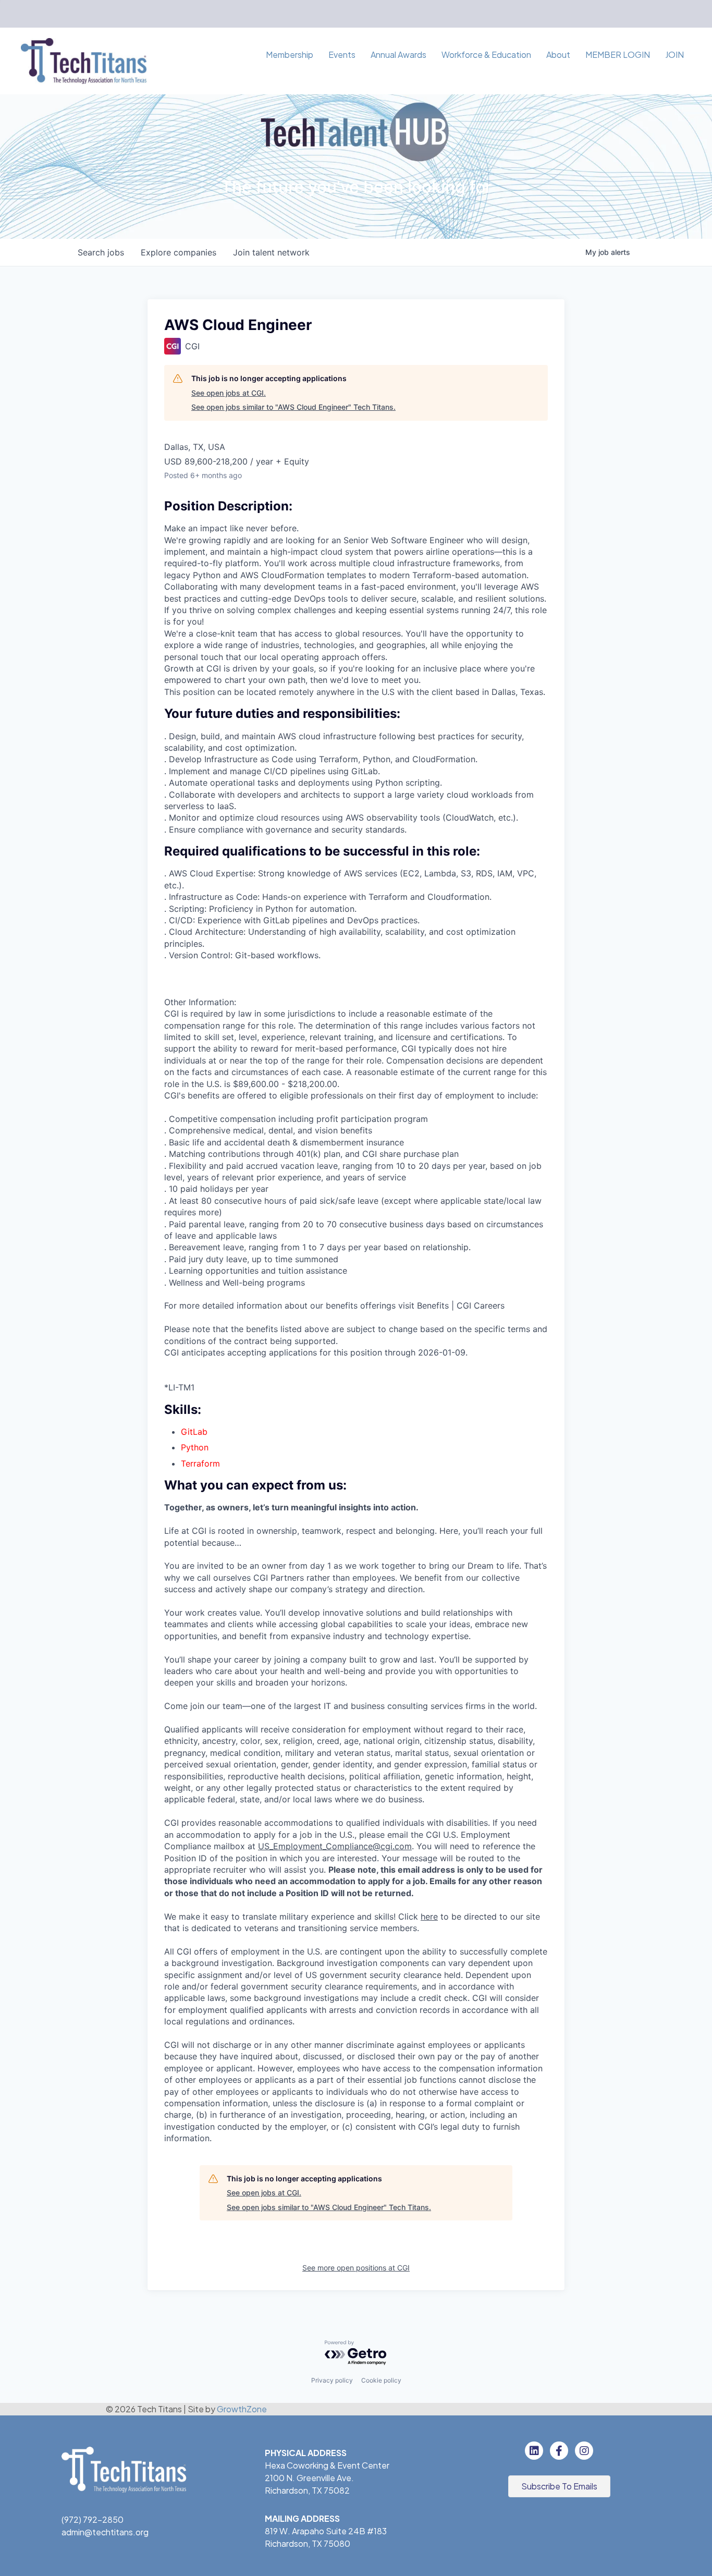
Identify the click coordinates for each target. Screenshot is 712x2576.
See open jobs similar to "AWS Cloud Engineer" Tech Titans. (293, 407)
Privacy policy (332, 2380)
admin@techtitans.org (105, 2532)
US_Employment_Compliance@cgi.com (335, 1846)
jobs (101, 252)
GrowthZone (242, 2409)
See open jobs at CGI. (229, 393)
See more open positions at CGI (356, 2268)
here (429, 1916)
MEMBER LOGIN (618, 54)
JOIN (674, 54)
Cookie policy (381, 2380)
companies (179, 252)
